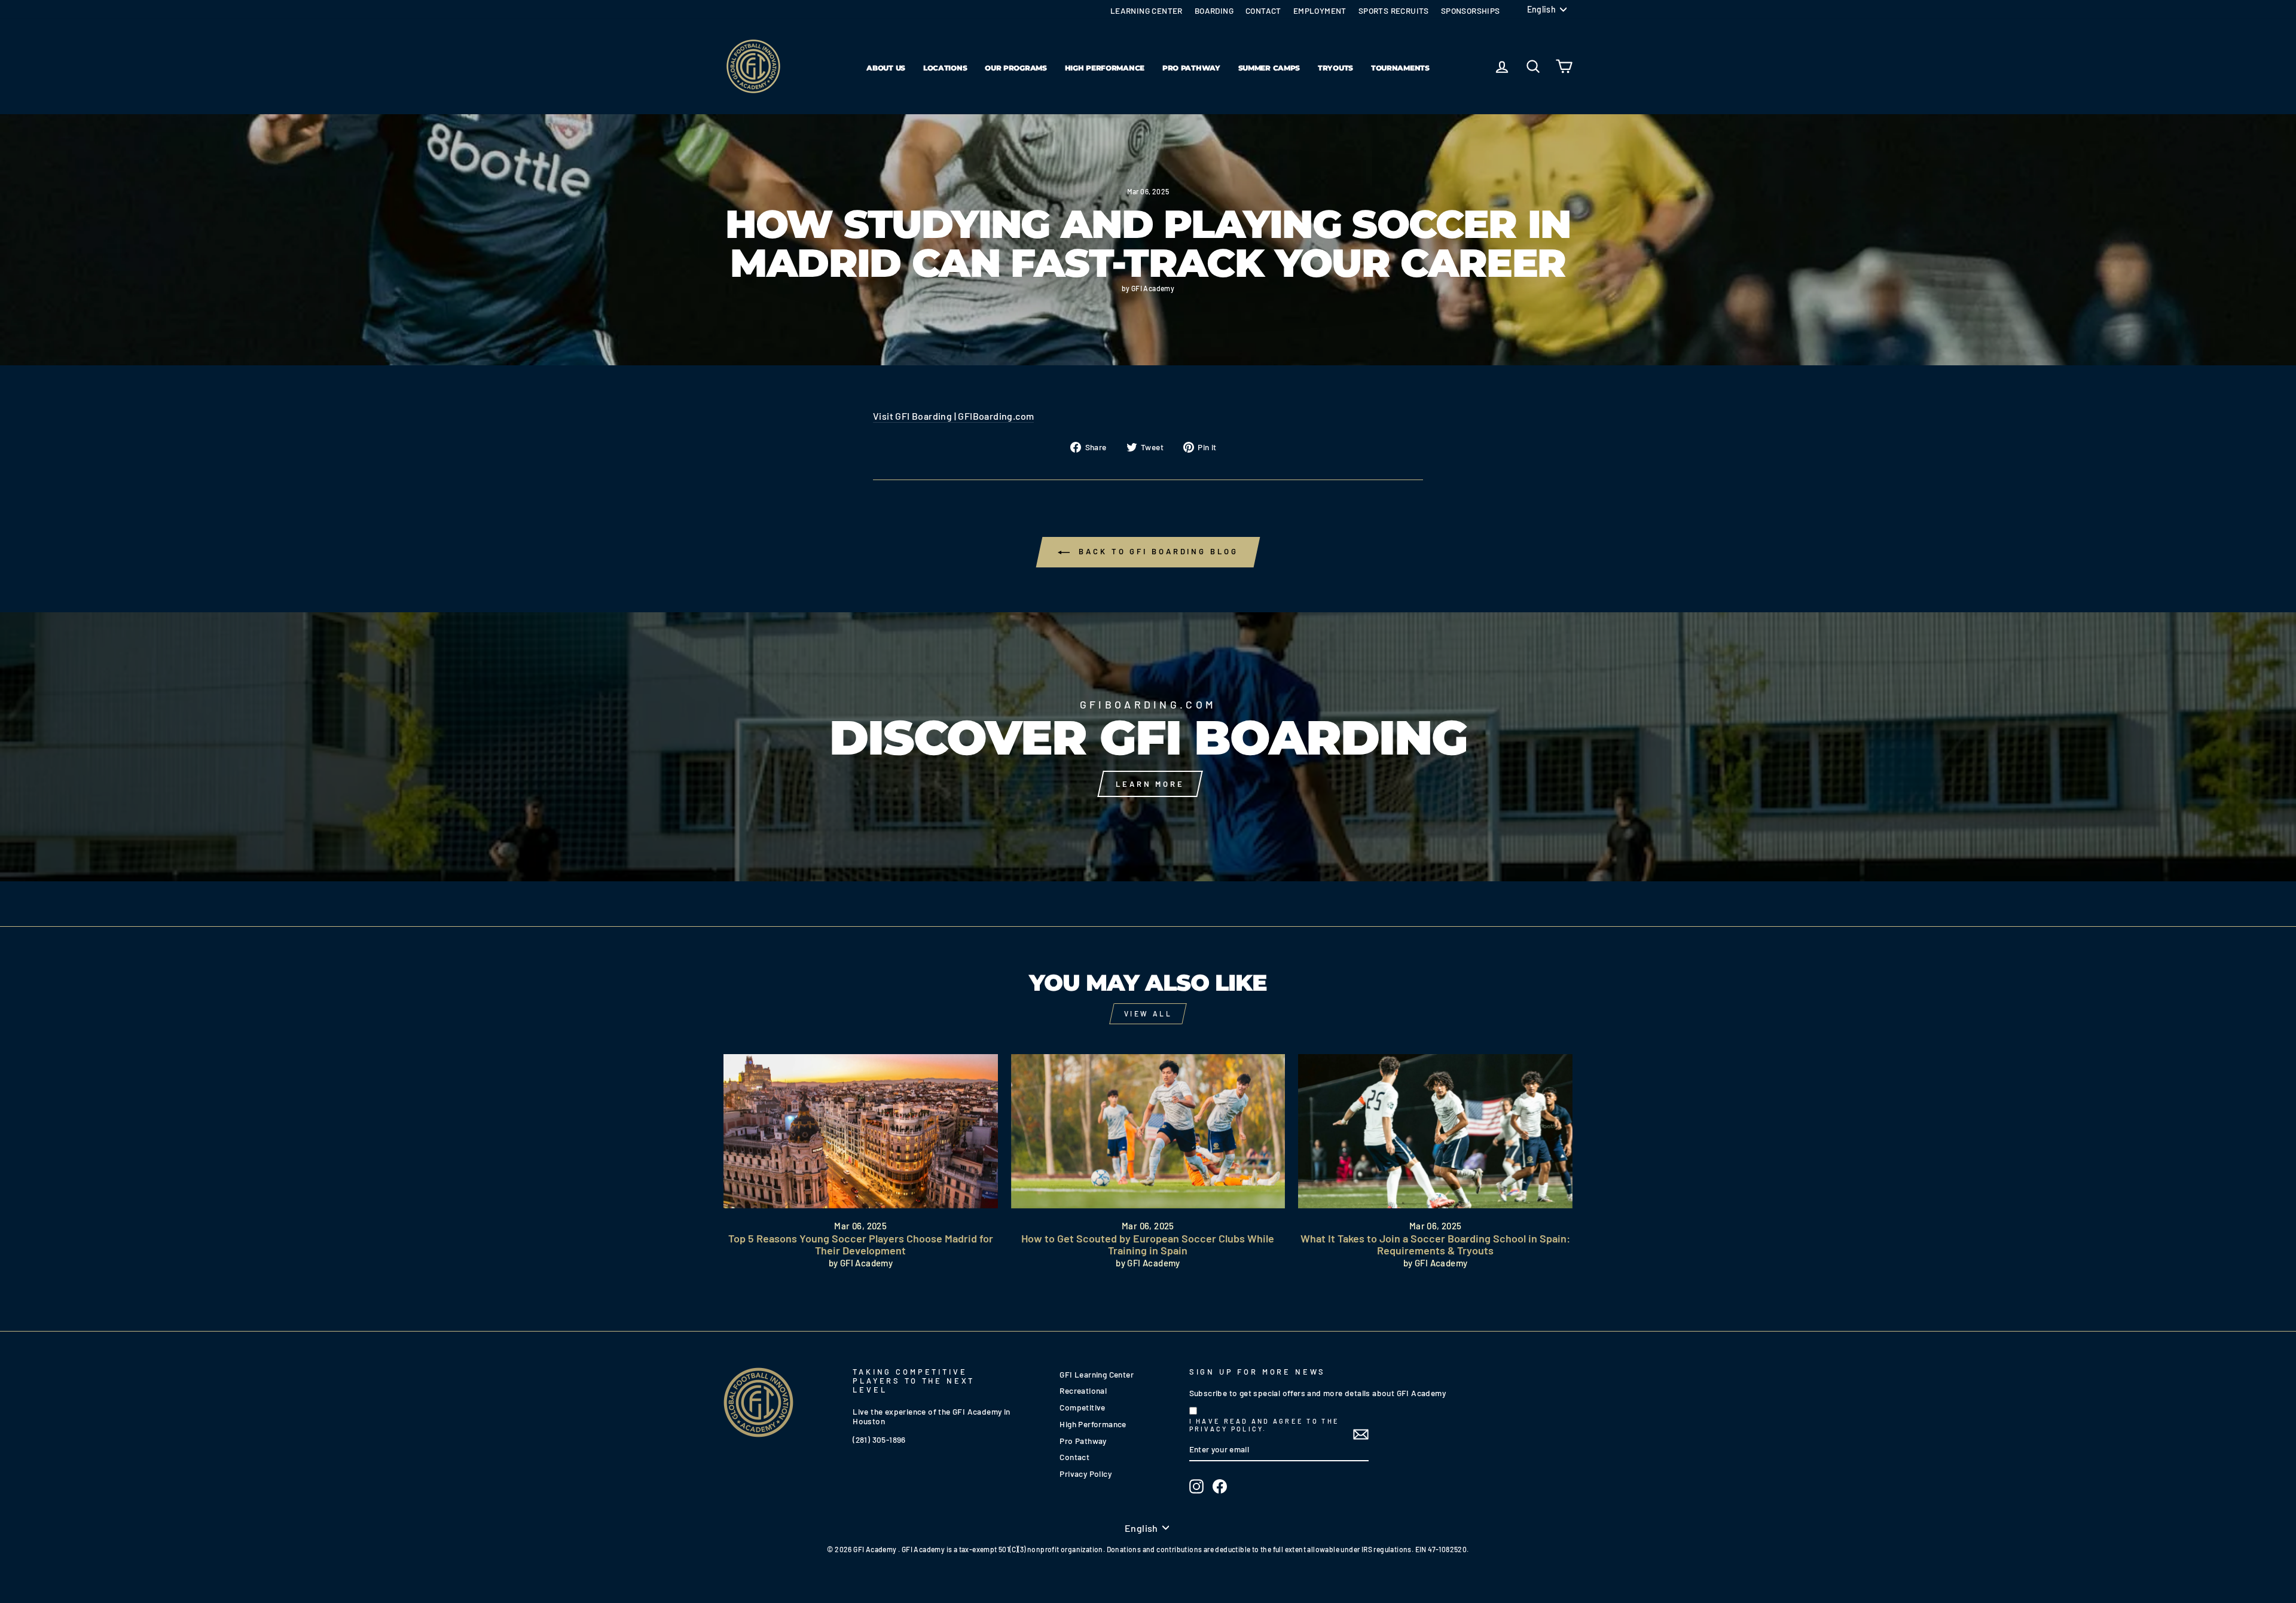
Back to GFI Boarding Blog (1156, 551)
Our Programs (1016, 68)
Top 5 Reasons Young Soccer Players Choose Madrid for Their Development (861, 1244)
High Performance (1105, 68)
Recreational (1083, 1390)
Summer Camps (1269, 68)
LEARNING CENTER (1147, 10)
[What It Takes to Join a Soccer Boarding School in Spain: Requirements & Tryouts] (1435, 1131)
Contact (1074, 1457)
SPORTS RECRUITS (1394, 10)
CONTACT (1263, 10)
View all (1148, 1013)
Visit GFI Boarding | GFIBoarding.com (953, 416)
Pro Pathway (1191, 68)
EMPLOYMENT (1320, 10)
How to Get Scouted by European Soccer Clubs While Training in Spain (1148, 1244)
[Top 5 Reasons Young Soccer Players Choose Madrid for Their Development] (861, 1131)
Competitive (1082, 1407)
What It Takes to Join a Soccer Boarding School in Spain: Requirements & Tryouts (1435, 1244)
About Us (886, 68)
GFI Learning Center (1097, 1374)
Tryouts (1335, 68)
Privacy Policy (1086, 1474)
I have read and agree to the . (1264, 1425)
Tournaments (1400, 68)
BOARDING (1214, 10)
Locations (945, 68)
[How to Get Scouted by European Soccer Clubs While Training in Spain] (1148, 1131)
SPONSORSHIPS (1471, 10)
